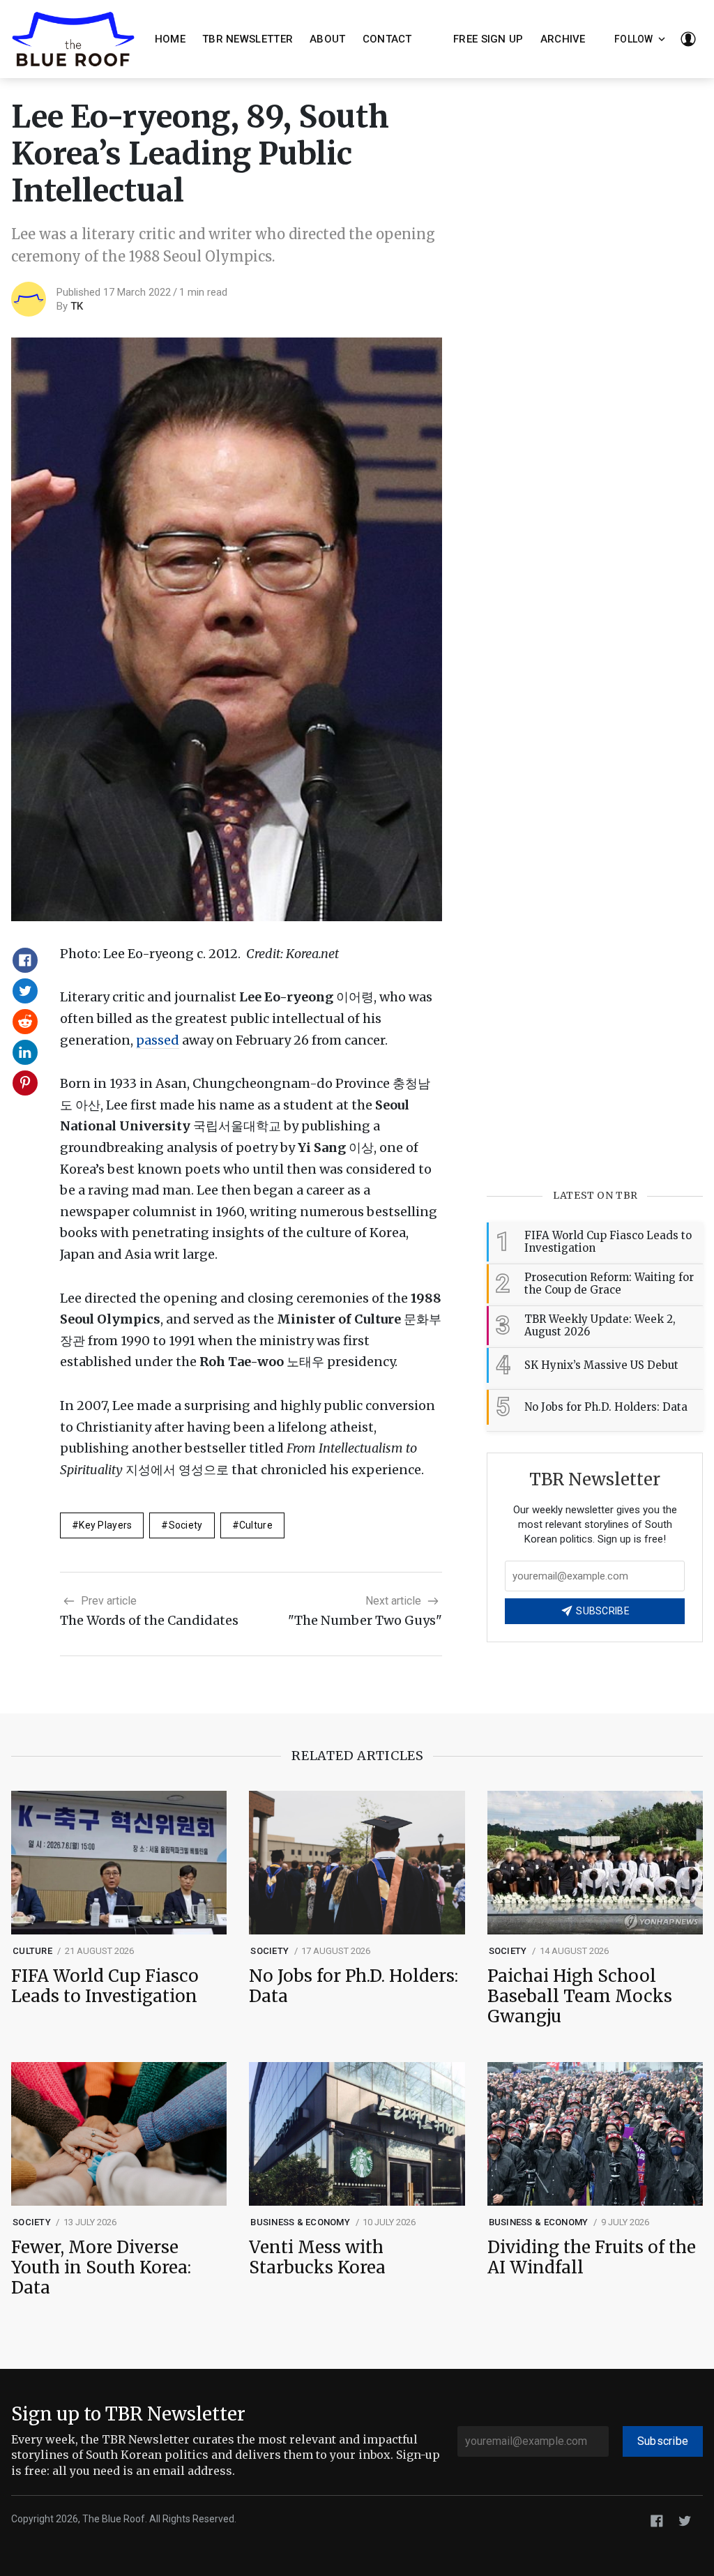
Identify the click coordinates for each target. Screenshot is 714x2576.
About (328, 39)
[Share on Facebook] (25, 960)
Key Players (105, 1525)
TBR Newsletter (248, 39)
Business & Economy (300, 2222)
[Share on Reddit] (25, 1022)
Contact (387, 39)
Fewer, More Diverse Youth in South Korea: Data (101, 2268)
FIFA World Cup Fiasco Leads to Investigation (105, 1987)
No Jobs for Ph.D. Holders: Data (354, 1987)
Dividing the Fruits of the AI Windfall (592, 2258)
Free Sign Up (488, 39)
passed (158, 1040)
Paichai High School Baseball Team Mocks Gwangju (580, 1997)
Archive (563, 39)
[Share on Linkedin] (25, 1052)
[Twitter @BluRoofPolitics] (685, 2520)
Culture (256, 1525)
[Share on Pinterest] (25, 1083)
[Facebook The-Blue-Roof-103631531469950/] (657, 2520)
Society (186, 1525)
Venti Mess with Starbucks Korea (317, 2258)
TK (77, 306)
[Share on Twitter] (25, 991)
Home (170, 39)
